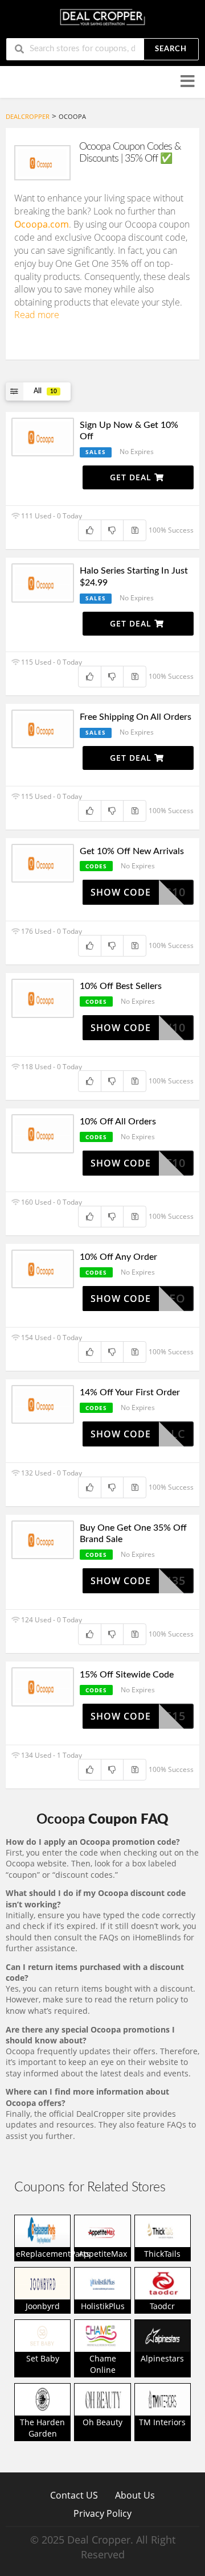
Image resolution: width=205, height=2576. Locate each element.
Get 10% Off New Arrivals (132, 851)
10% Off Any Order (118, 1257)
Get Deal (132, 477)
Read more (37, 315)
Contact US (74, 2495)
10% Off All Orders (118, 1122)
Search (171, 49)
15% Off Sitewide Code (127, 1675)
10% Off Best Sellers (121, 986)
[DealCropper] (102, 16)
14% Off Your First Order (130, 1392)
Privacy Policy (102, 2513)
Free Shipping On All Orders (136, 717)
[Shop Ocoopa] (42, 163)
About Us (135, 2495)
